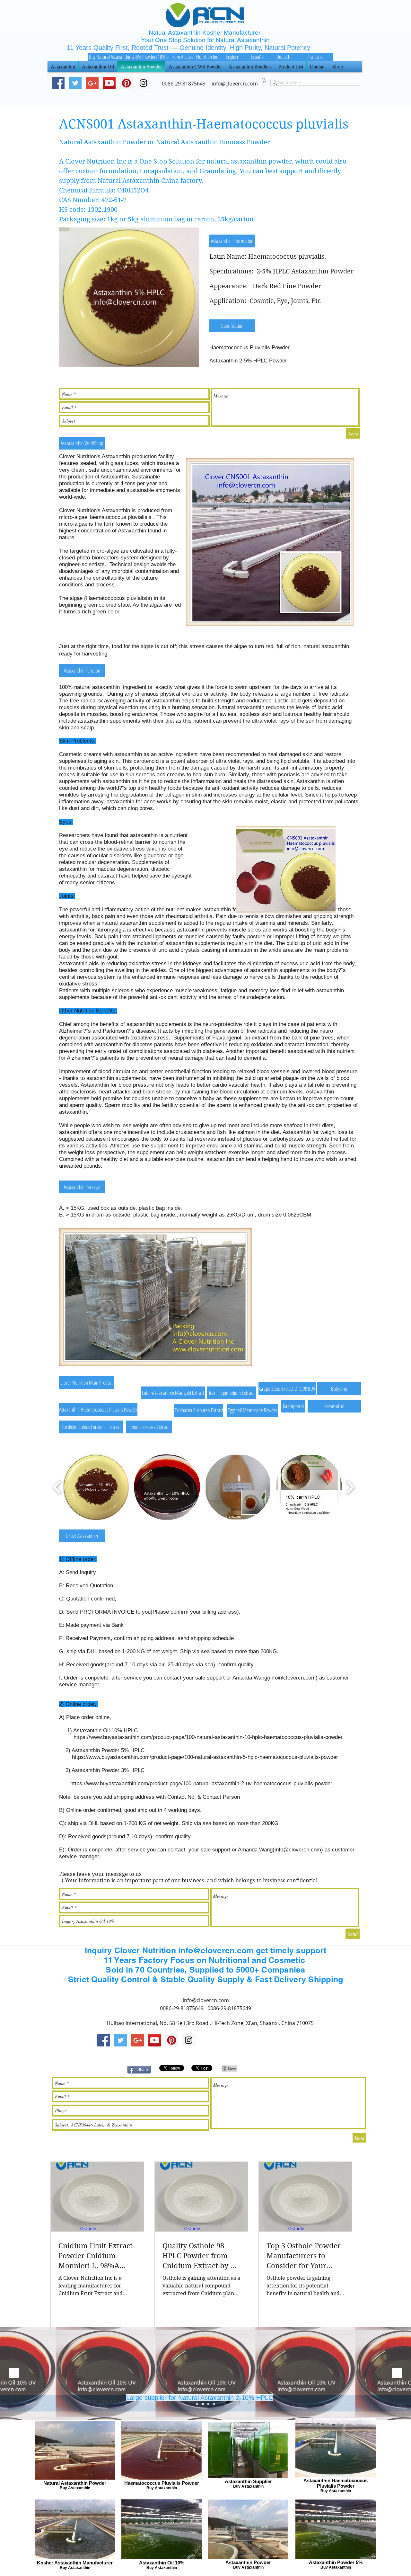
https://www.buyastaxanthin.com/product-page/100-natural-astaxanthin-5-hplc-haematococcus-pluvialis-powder (205, 1757)
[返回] (14, 2373)
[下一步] (397, 2373)
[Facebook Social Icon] (58, 83)
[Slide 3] (197, 2404)
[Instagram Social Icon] (189, 2040)
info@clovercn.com (292, 1678)
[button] (264, 80)
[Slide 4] (214, 2404)
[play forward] (350, 1487)
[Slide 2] (203, 2404)
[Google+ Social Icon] (92, 83)
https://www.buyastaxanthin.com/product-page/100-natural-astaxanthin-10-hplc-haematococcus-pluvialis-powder (208, 1737)
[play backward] (57, 1487)
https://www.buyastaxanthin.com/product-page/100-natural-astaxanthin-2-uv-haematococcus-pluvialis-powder (201, 1783)
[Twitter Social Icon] (75, 83)
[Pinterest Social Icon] (126, 83)
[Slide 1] (208, 2404)
